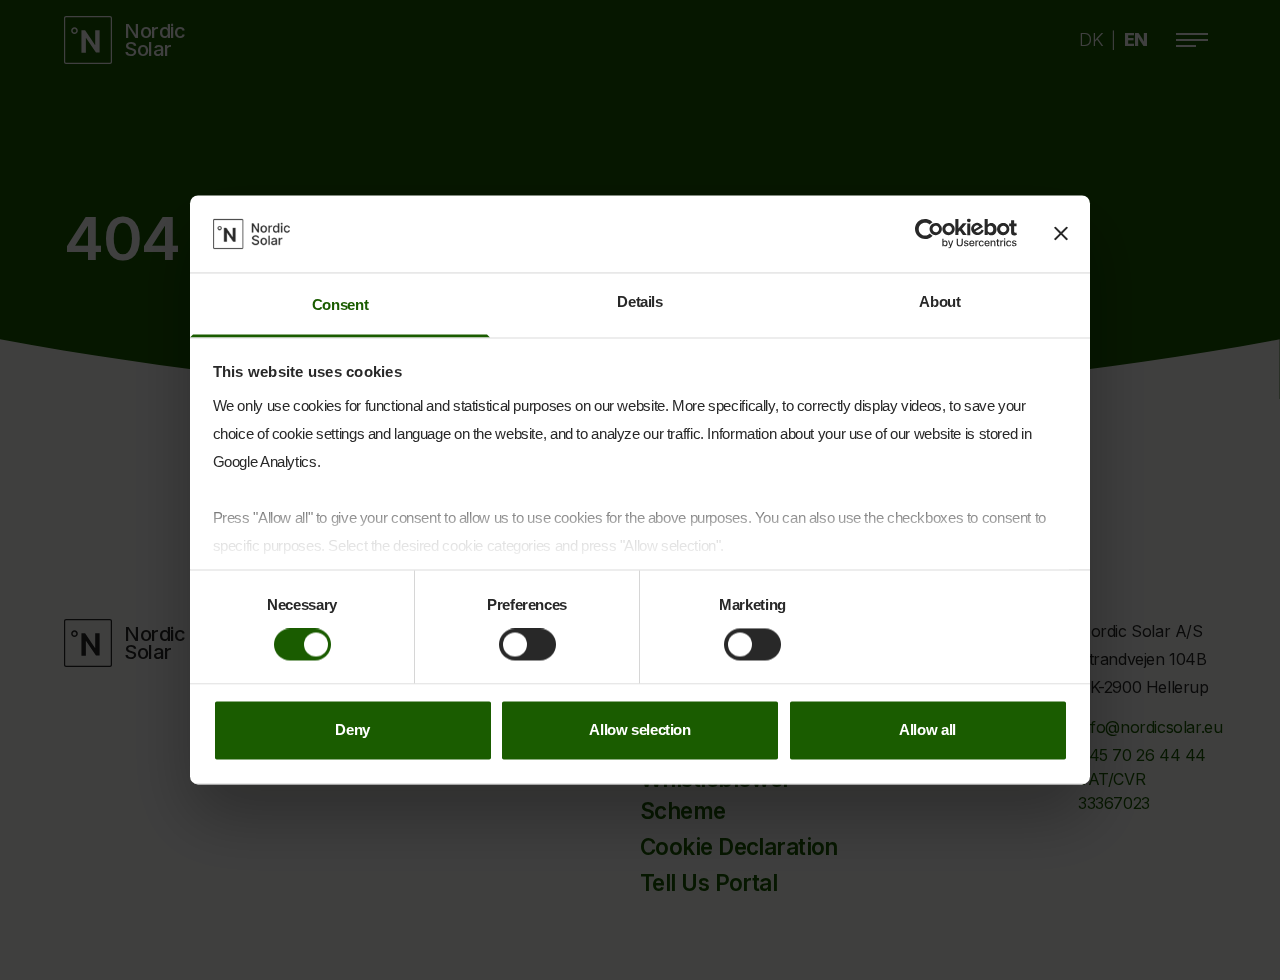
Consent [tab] (340, 304)
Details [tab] (639, 301)
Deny (352, 729)
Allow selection (639, 729)
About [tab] (939, 301)
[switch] (527, 645)
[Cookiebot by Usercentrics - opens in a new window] (929, 234)
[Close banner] (1061, 234)
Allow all (927, 729)
